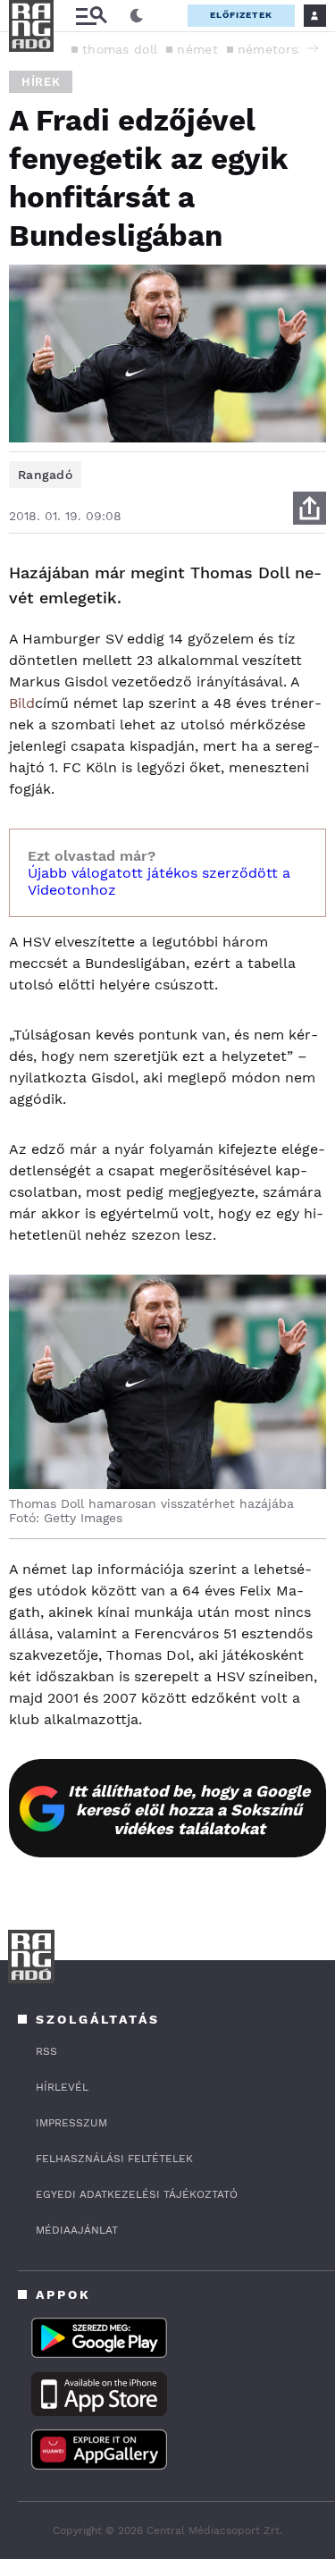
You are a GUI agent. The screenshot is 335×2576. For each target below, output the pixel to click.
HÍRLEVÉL (62, 2087)
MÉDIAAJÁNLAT (77, 2230)
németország (278, 49)
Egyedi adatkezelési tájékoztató (137, 2194)
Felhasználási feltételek (114, 2159)
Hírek (41, 82)
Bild (22, 703)
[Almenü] (91, 16)
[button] (313, 48)
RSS (46, 2051)
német (197, 49)
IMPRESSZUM (71, 2123)
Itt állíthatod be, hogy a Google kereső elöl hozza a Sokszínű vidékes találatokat (189, 1810)
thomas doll (120, 49)
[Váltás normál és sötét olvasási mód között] (137, 16)
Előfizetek (241, 15)
